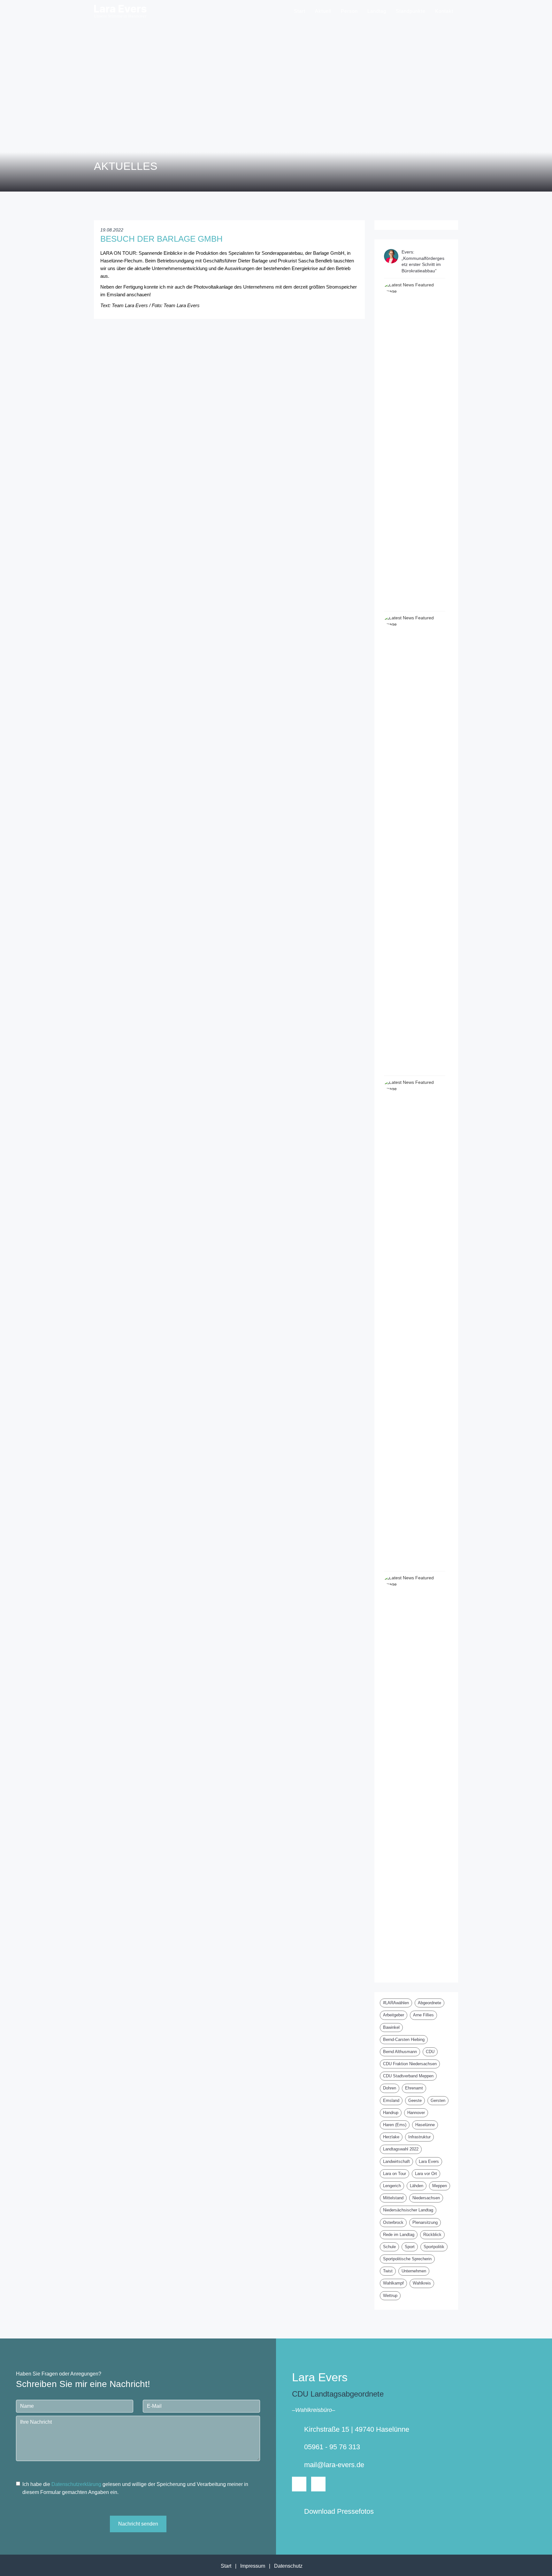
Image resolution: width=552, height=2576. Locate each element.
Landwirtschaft (396, 2161)
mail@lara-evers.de (334, 2465)
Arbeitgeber (394, 2015)
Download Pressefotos (339, 2511)
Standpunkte (411, 11)
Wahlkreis (422, 2283)
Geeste (415, 2100)
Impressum (253, 2566)
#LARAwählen (396, 2003)
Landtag (377, 11)
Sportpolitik (434, 2247)
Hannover (416, 2113)
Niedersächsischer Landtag (408, 2210)
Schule (389, 2247)
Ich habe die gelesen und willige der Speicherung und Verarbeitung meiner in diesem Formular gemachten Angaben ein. (135, 2488)
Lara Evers (429, 2161)
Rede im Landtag (399, 2235)
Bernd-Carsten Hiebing (404, 2040)
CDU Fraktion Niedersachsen (410, 2064)
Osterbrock (393, 2222)
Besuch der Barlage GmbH (161, 239)
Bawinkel (391, 2027)
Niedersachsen (426, 2198)
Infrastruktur (419, 2137)
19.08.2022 (112, 230)
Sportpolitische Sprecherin (407, 2259)
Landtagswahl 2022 (401, 2149)
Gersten (438, 2100)
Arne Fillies (423, 2015)
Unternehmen (414, 2271)
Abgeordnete (429, 2003)
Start (300, 11)
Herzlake (391, 2137)
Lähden (417, 2186)
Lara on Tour (395, 2174)
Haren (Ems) (395, 2125)
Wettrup (390, 2296)
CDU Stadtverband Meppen (408, 2076)
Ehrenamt (414, 2088)
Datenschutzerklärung (76, 2484)
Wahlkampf (393, 2283)
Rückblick (432, 2235)
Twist (388, 2271)
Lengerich (392, 2186)
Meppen (440, 2186)
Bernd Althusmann (400, 2052)
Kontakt (444, 11)
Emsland (391, 2100)
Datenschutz (288, 2566)
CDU (430, 2052)
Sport (410, 2247)
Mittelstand (393, 2198)
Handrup (391, 2113)
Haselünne (425, 2125)
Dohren (390, 2088)
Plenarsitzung (425, 2222)
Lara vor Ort (426, 2174)
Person (349, 11)
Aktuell (323, 11)
